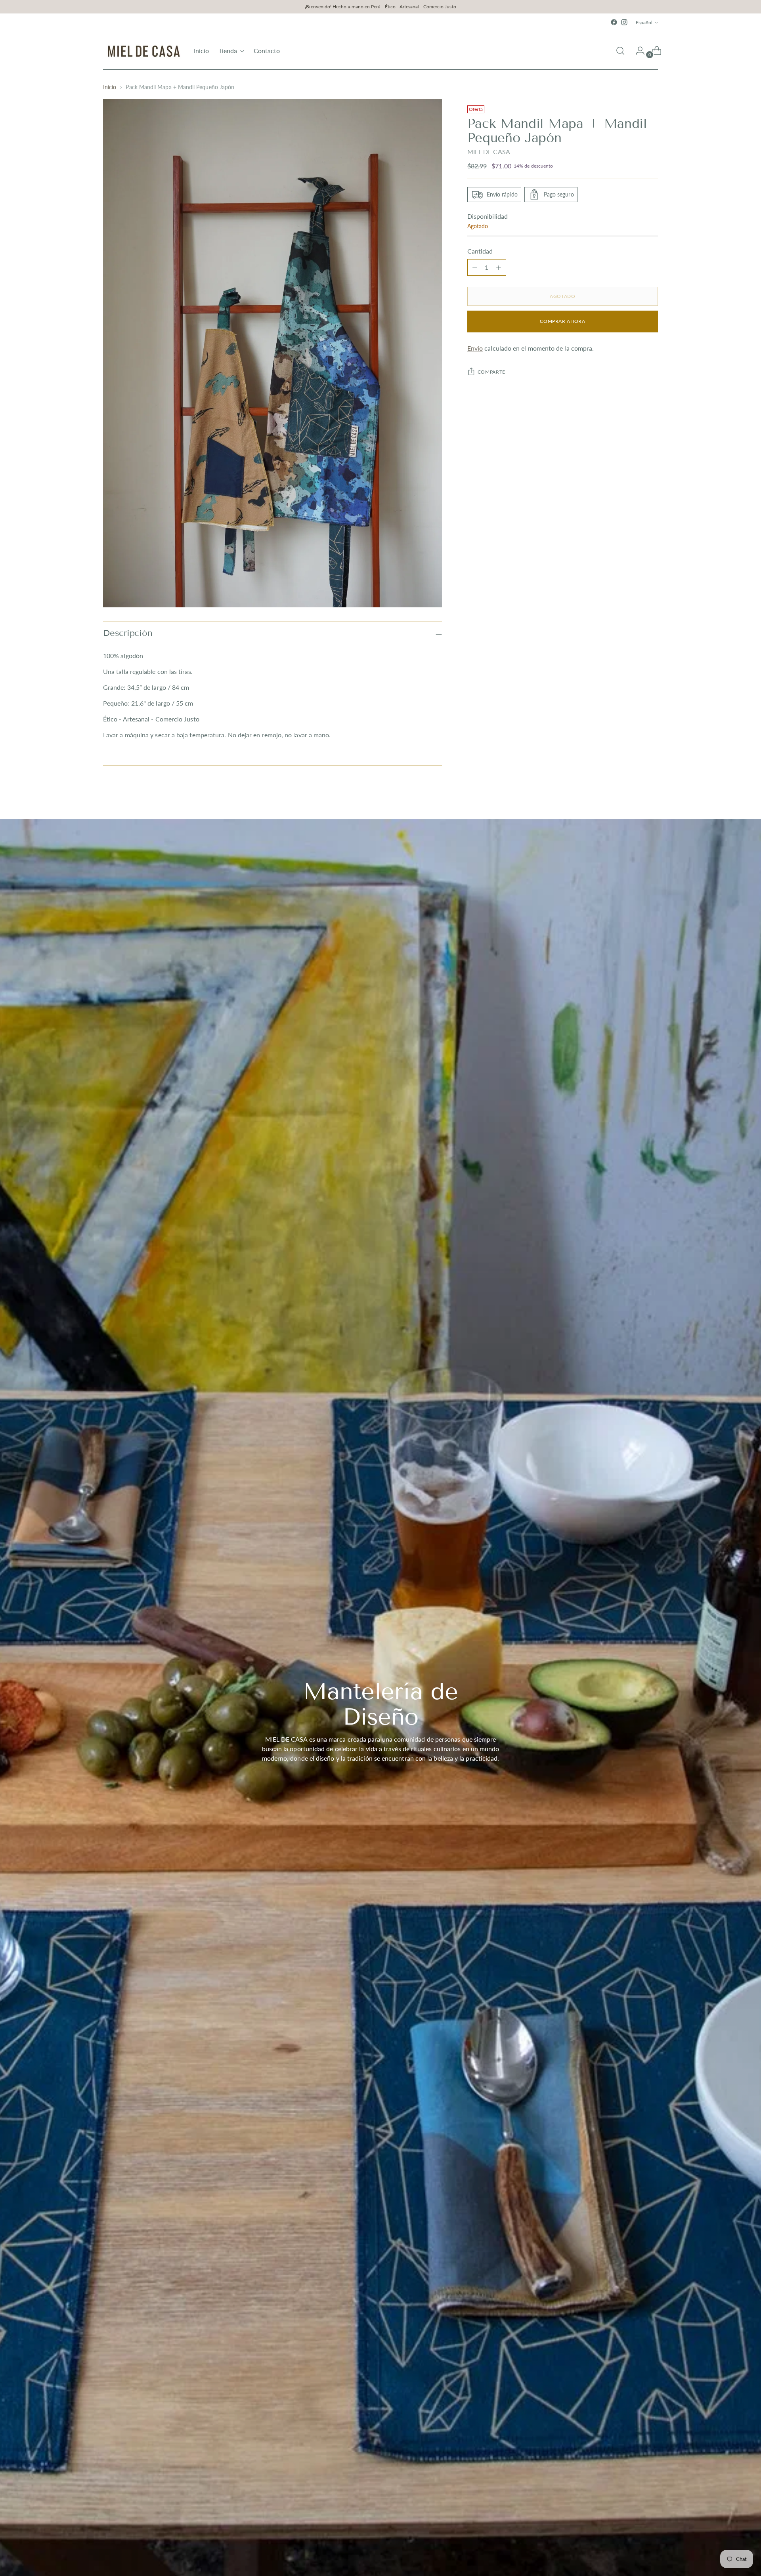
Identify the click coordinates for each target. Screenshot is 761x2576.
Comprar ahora (562, 322)
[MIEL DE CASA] (143, 51)
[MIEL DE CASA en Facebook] (614, 22)
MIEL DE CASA (489, 152)
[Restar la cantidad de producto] (499, 267)
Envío (475, 348)
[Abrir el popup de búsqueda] (620, 51)
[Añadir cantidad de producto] (475, 267)
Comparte (491, 372)
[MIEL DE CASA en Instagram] (624, 22)
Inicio (110, 87)
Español (644, 22)
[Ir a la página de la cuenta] (637, 51)
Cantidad (480, 251)
